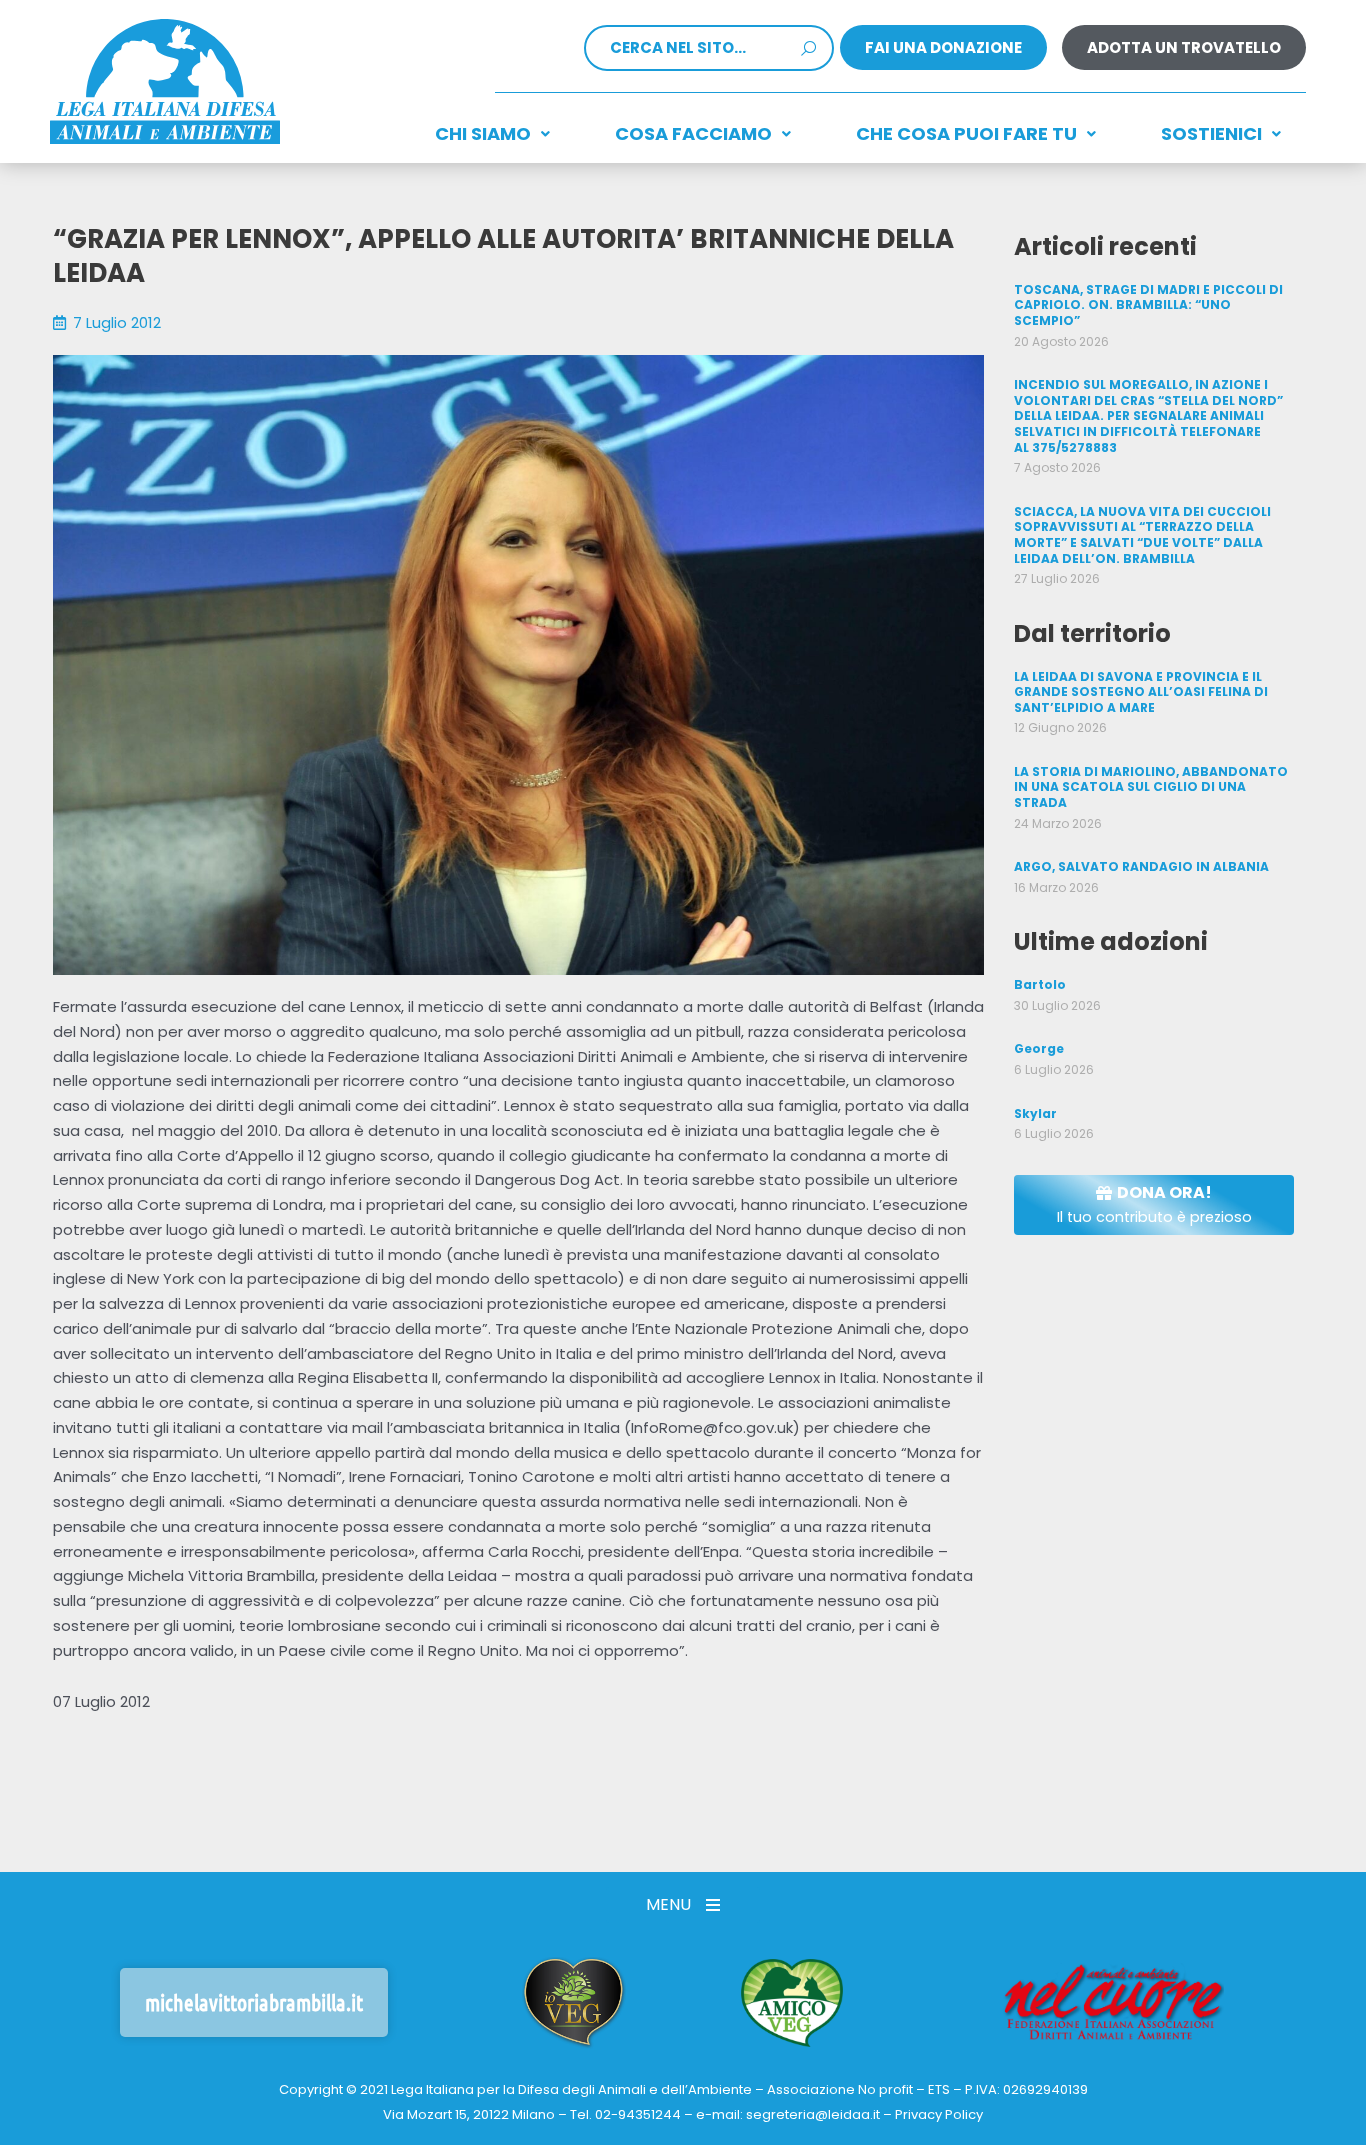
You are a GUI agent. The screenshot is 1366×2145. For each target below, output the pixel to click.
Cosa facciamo (693, 133)
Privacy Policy (939, 2114)
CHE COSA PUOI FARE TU (966, 133)
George (1039, 1048)
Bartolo (1040, 984)
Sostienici (1211, 133)
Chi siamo (483, 133)
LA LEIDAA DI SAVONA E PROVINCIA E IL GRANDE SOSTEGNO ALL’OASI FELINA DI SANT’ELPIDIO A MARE (1141, 692)
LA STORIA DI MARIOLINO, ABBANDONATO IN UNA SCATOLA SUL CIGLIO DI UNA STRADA (1151, 787)
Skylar (1035, 1113)
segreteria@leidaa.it (813, 2114)
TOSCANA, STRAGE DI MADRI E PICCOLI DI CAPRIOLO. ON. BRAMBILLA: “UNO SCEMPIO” (1148, 305)
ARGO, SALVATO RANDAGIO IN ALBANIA (1141, 866)
